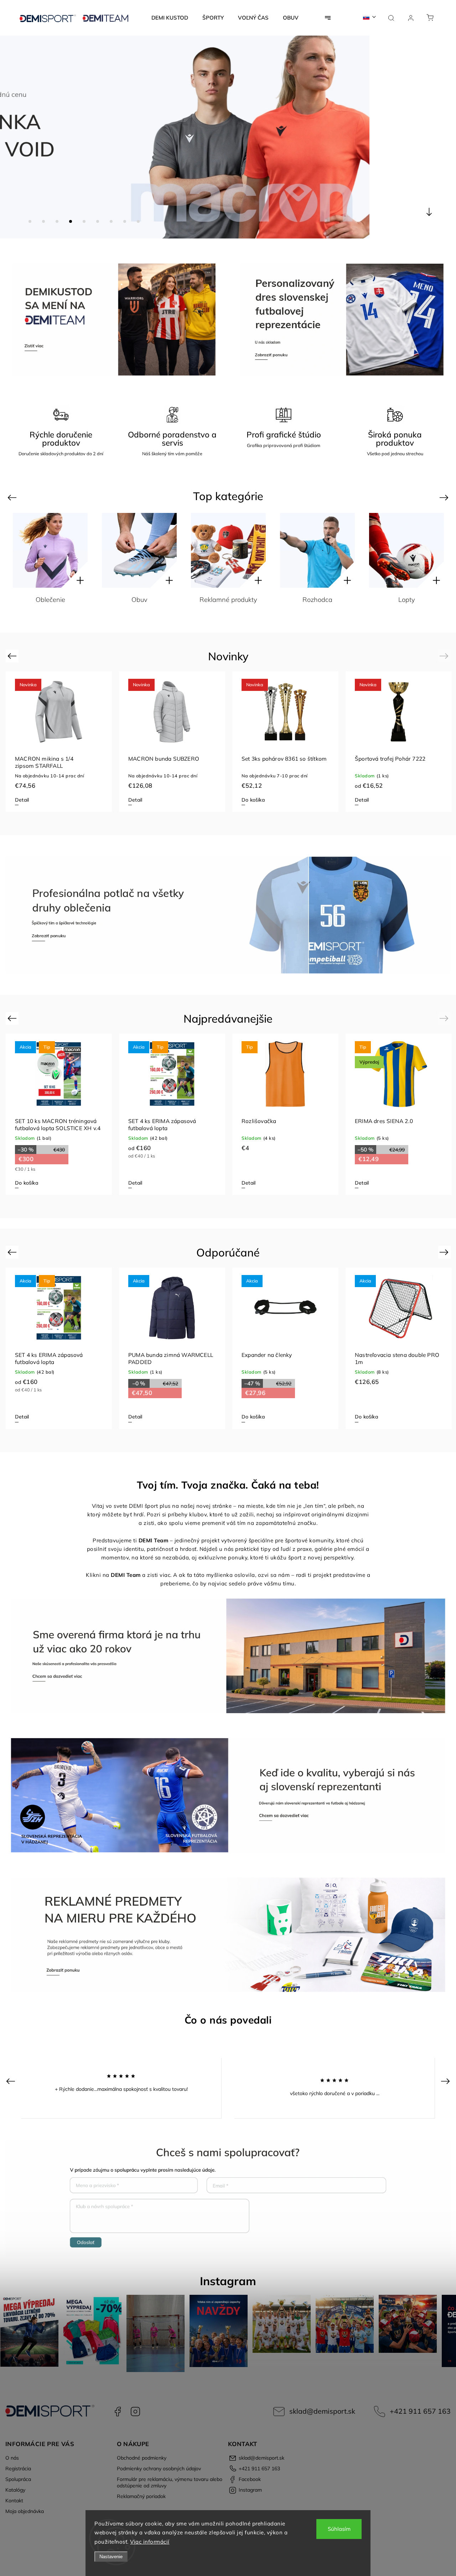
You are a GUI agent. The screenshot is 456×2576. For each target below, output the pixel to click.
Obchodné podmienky (142, 2458)
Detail (22, 800)
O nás (12, 2458)
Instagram (135, 2412)
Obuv (50, 600)
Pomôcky (406, 600)
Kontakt (14, 2501)
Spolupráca (18, 2479)
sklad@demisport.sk (322, 2411)
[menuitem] (170, 18)
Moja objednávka (25, 2511)
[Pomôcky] (406, 550)
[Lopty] (317, 550)
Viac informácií (150, 2542)
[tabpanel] (59, 742)
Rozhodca (228, 600)
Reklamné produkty (139, 600)
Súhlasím (339, 2529)
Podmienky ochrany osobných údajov (159, 2469)
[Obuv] (50, 550)
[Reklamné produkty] (139, 550)
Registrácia (18, 2469)
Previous (13, 497)
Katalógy (15, 2490)
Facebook (118, 2412)
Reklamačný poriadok (141, 2496)
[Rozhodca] (228, 550)
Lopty (318, 600)
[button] (16, 137)
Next (445, 497)
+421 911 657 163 (420, 2411)
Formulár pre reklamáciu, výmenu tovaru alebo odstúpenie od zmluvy (170, 2482)
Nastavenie (111, 2557)
